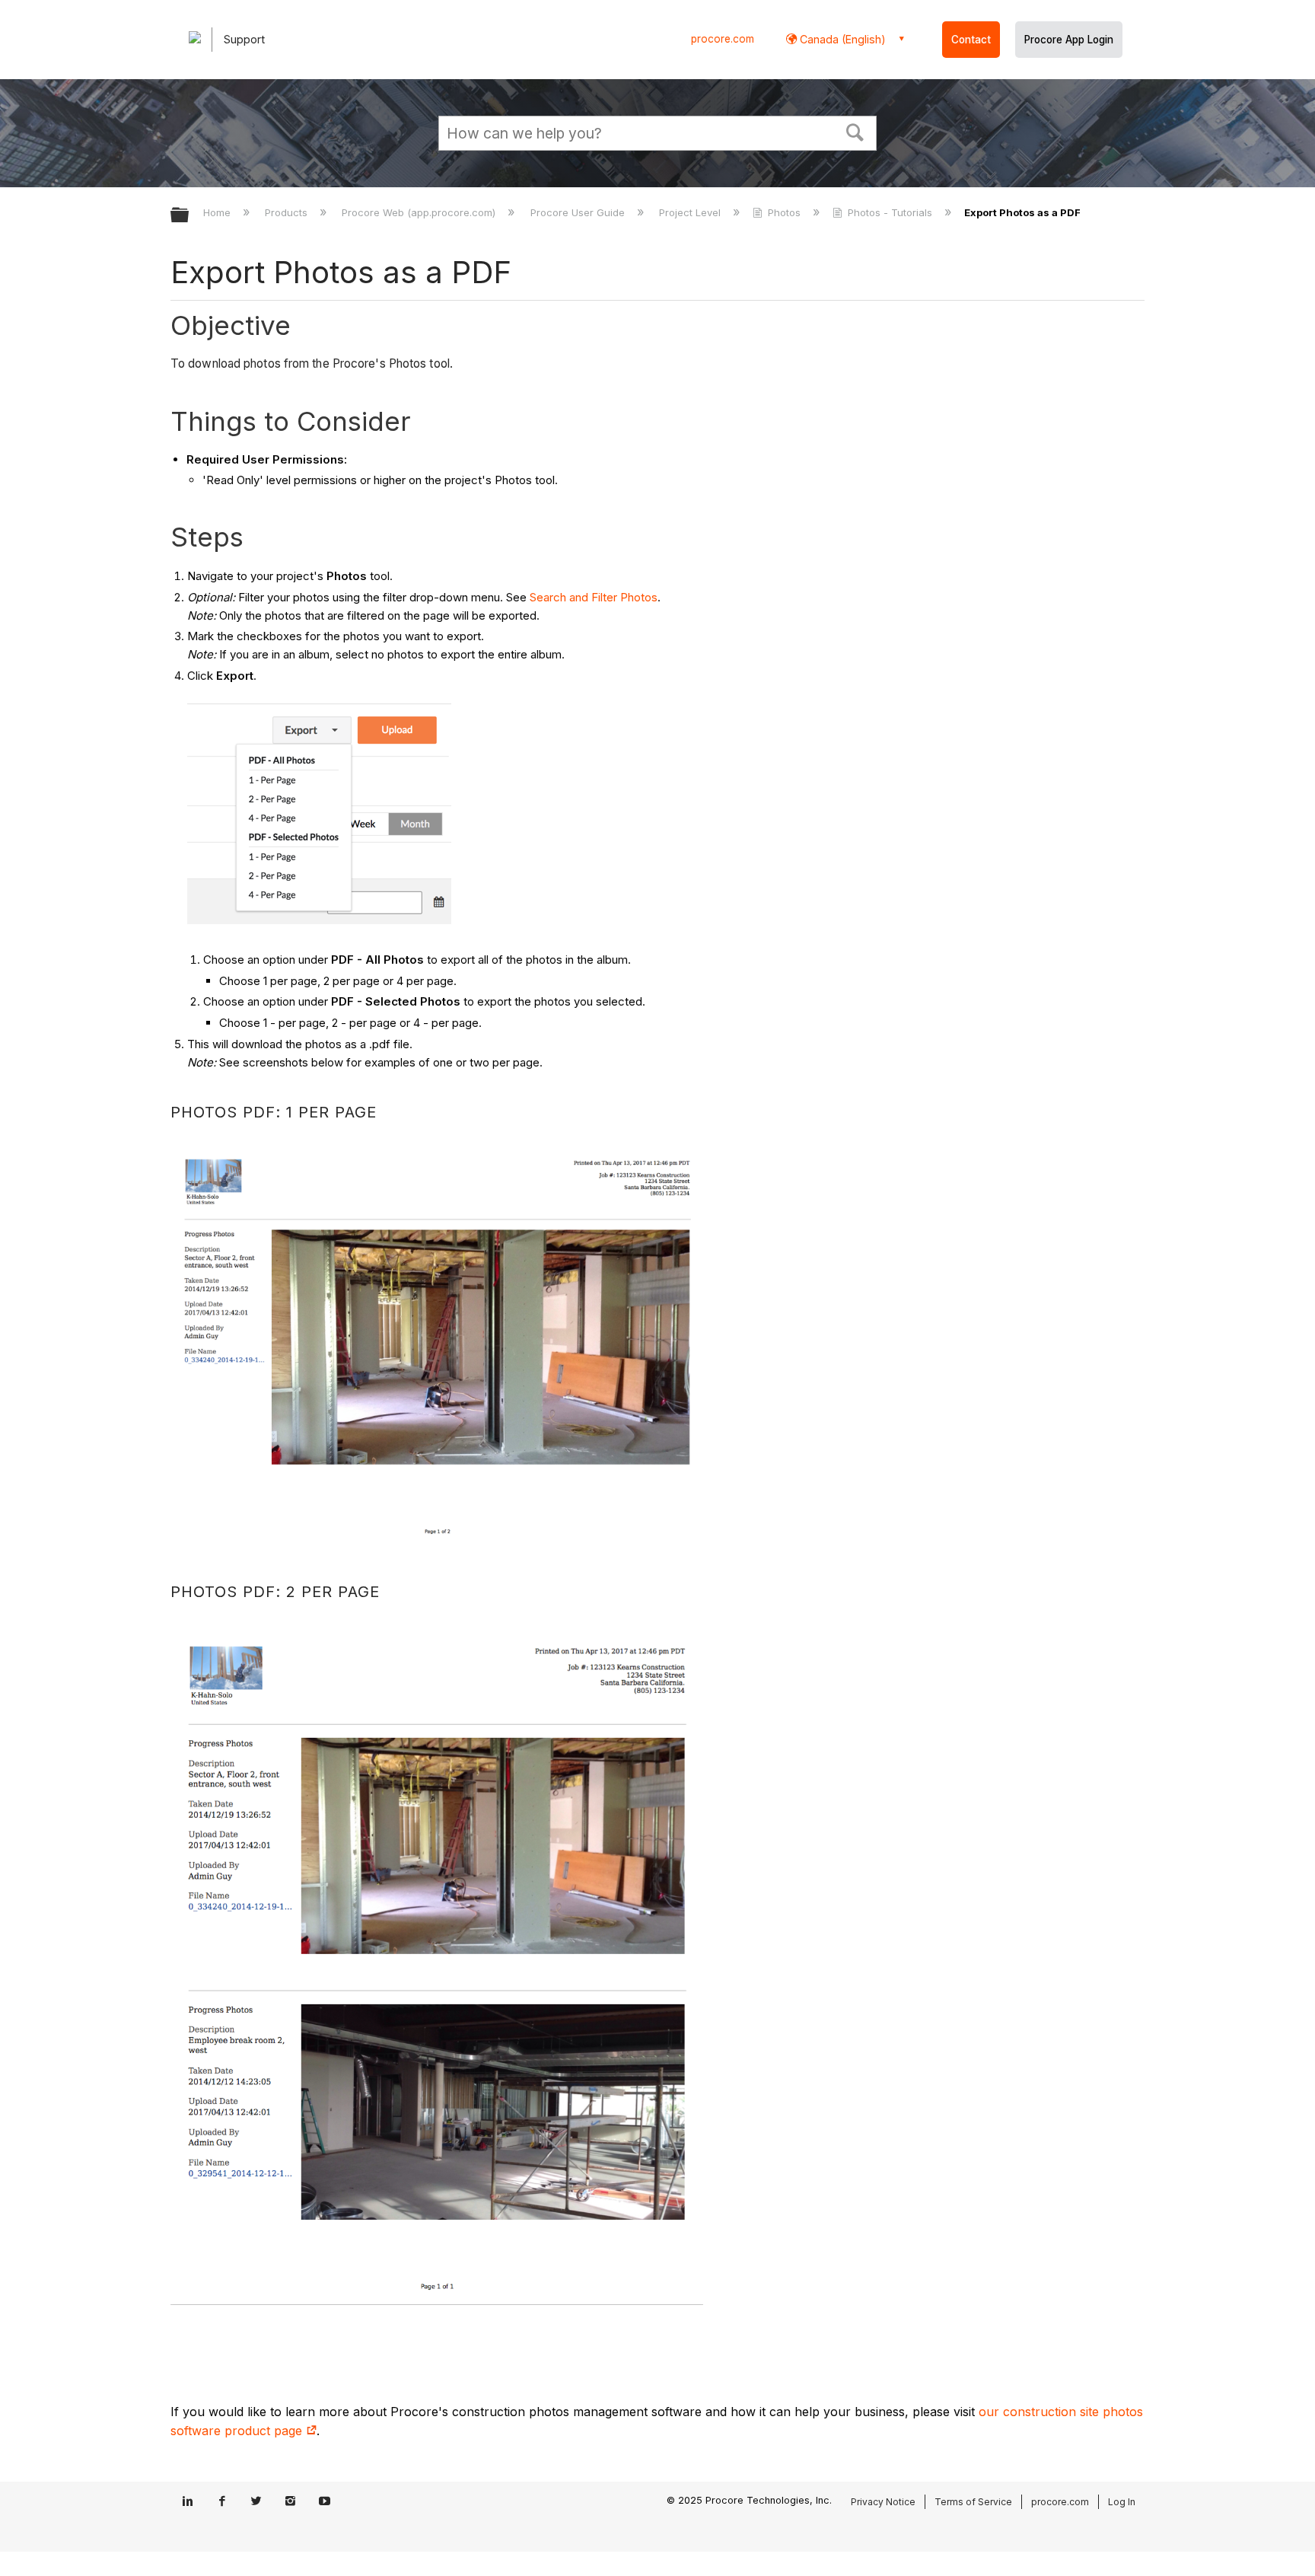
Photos (784, 212)
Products (288, 212)
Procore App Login (1069, 40)
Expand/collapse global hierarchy (189, 216)
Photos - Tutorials (890, 212)
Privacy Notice (883, 2502)
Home (218, 212)
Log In (1122, 2502)
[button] (855, 131)
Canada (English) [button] (841, 39)
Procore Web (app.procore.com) (420, 212)
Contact (971, 40)
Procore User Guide (579, 212)
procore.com (723, 39)
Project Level (691, 212)
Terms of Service (973, 2502)
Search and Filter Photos (594, 597)
